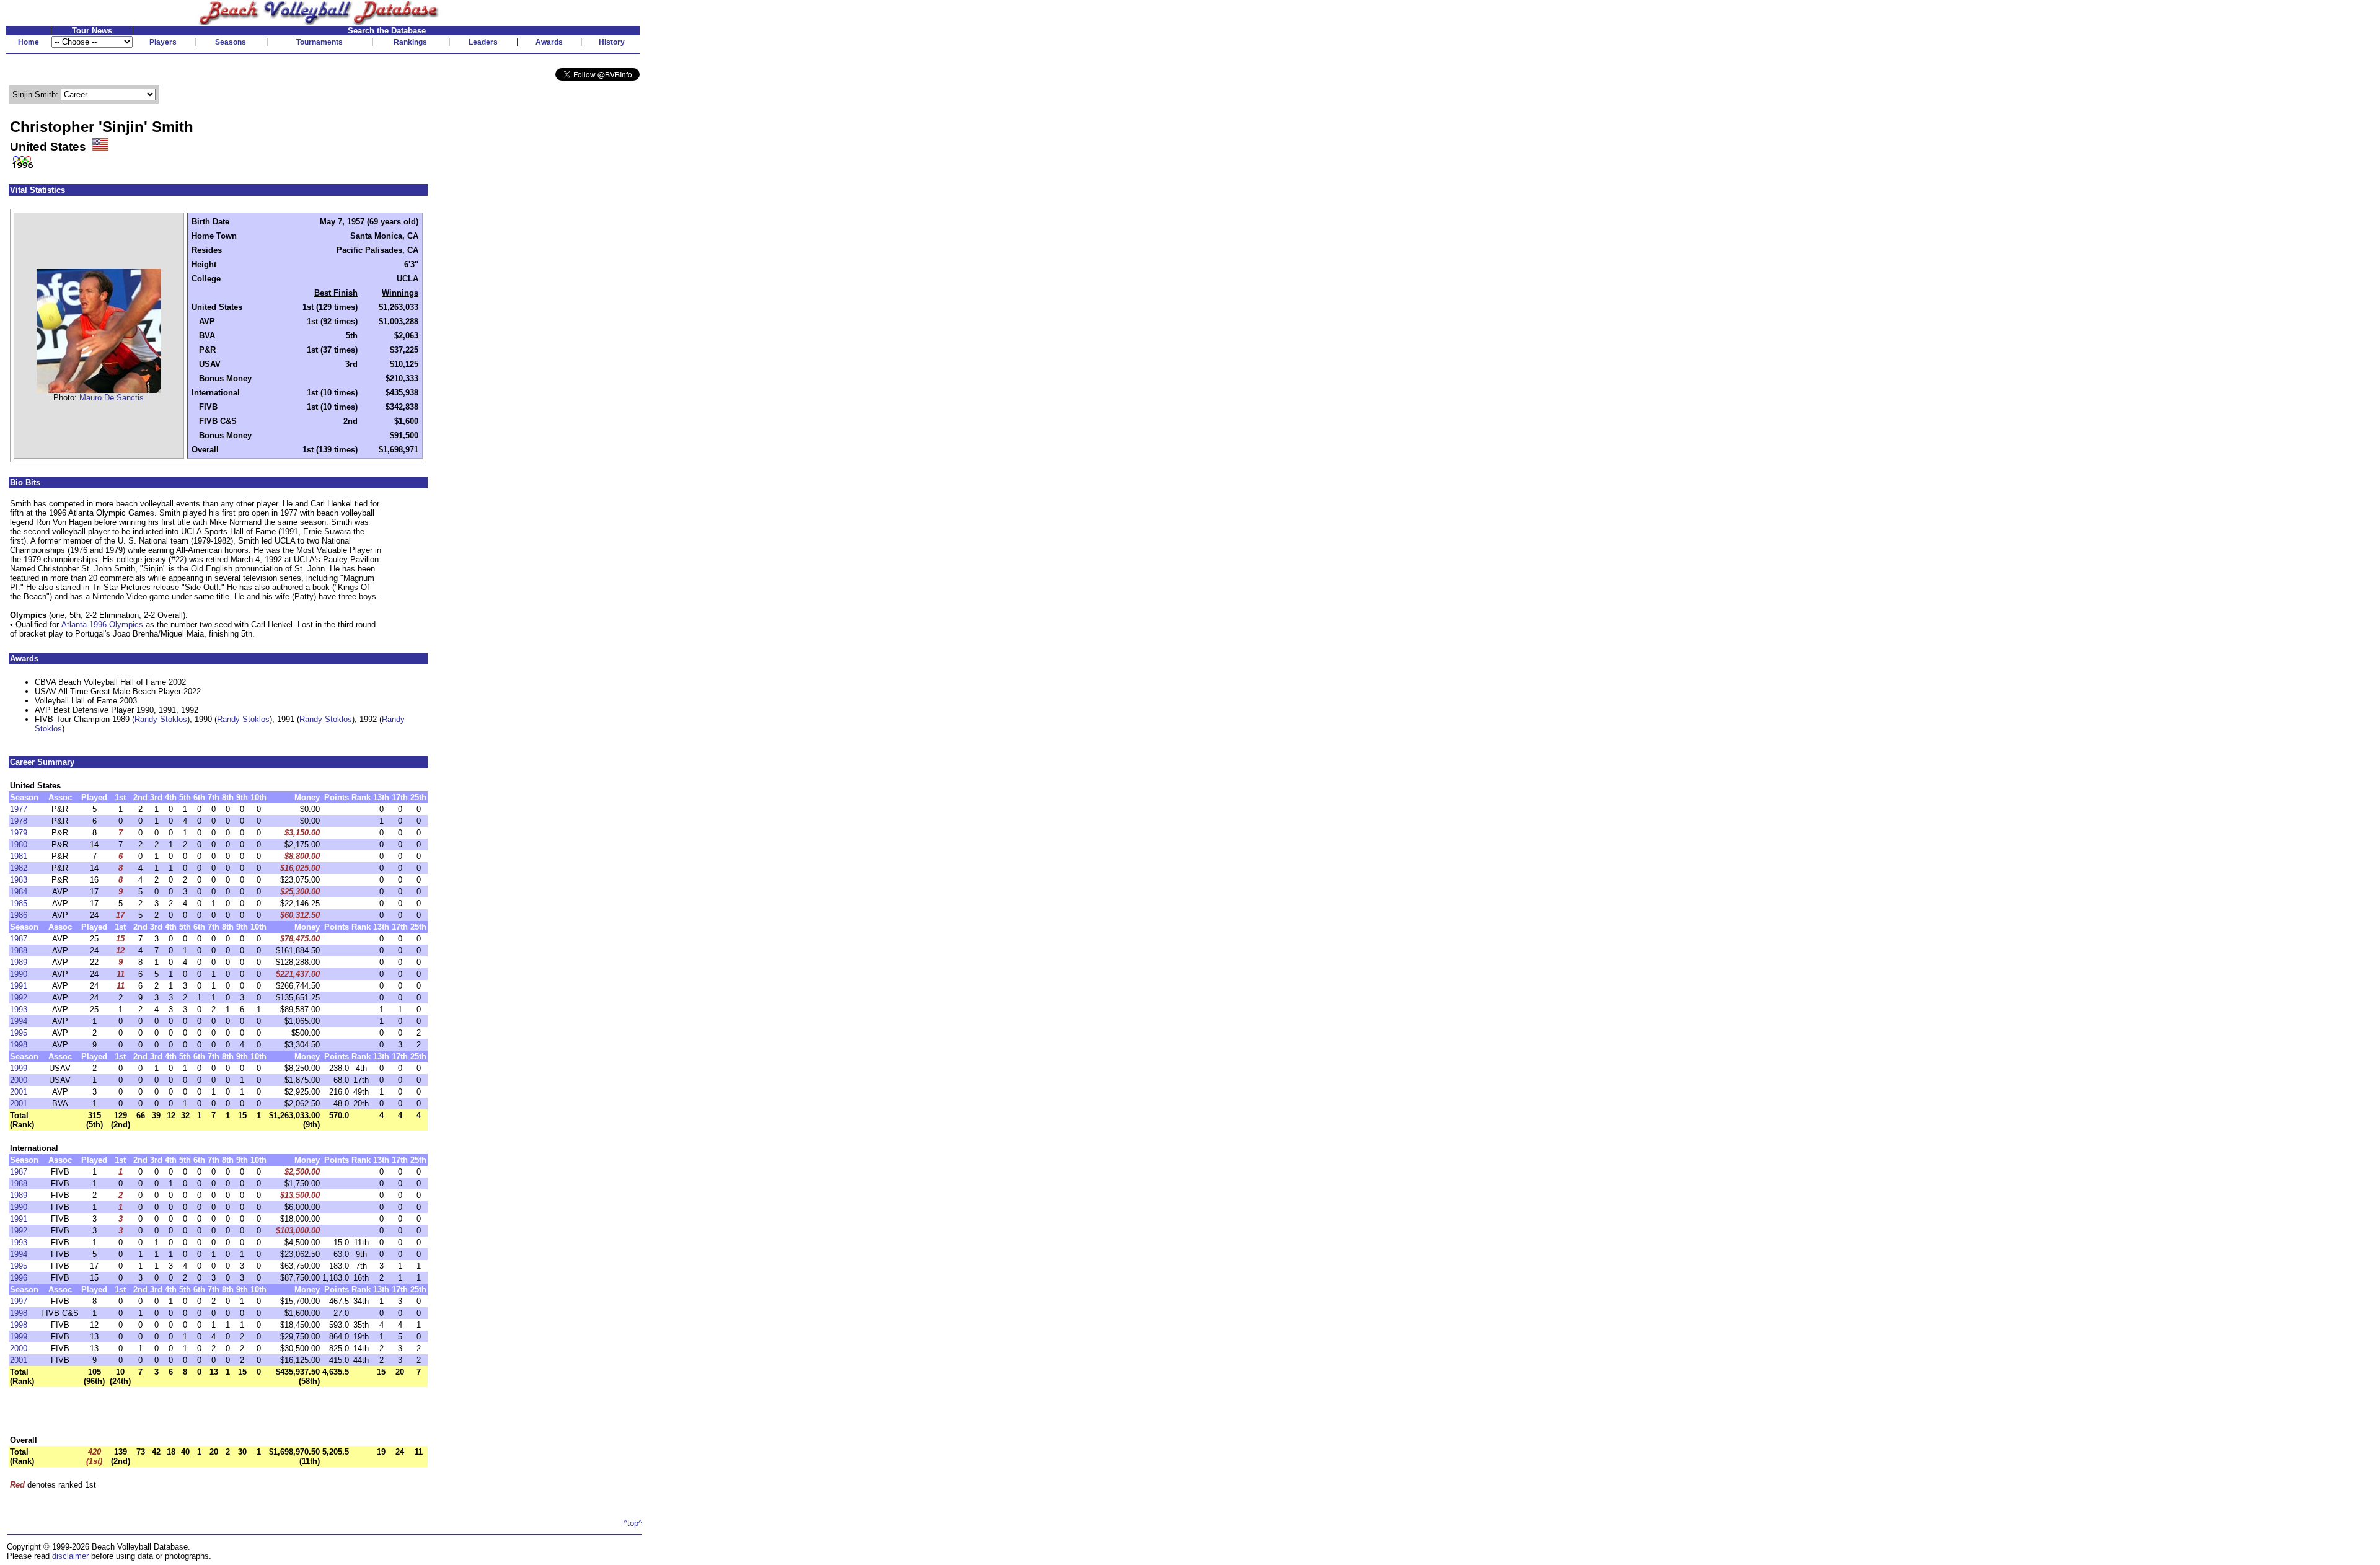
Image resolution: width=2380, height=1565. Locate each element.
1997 (19, 1301)
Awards (549, 42)
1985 (19, 903)
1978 (19, 821)
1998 (19, 1045)
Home (29, 42)
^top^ (633, 1523)
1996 (19, 1278)
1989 (19, 962)
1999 (19, 1068)
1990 (19, 974)
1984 (19, 892)
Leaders (483, 42)
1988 (19, 950)
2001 (19, 1092)
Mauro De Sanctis (112, 398)
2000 (19, 1080)
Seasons (231, 42)
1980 (19, 844)
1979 (19, 833)
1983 (19, 880)
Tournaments (320, 42)
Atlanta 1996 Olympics (102, 624)
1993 (19, 1009)
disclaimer (70, 1556)
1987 (19, 939)
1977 (19, 809)
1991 (19, 986)
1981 (19, 856)
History (612, 42)
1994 (19, 1021)
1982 (19, 868)
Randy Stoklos (161, 719)
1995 (19, 1033)
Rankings (410, 42)
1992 (19, 998)
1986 (19, 915)
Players (163, 42)
